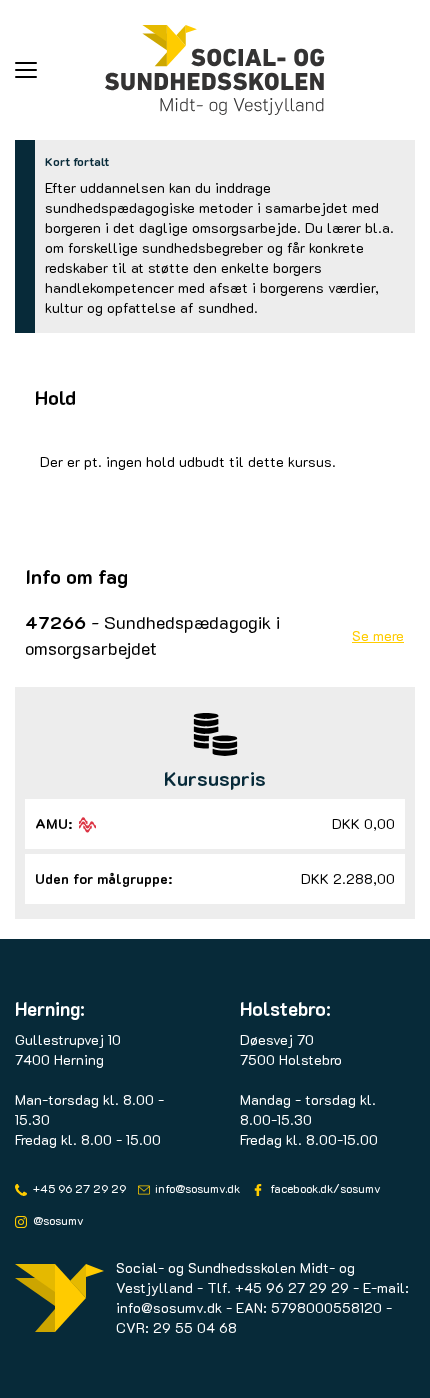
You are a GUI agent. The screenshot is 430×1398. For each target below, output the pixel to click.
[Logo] (215, 70)
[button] (60, 70)
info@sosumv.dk (196, 1188)
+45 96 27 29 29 (78, 1188)
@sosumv (57, 1220)
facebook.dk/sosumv (324, 1188)
